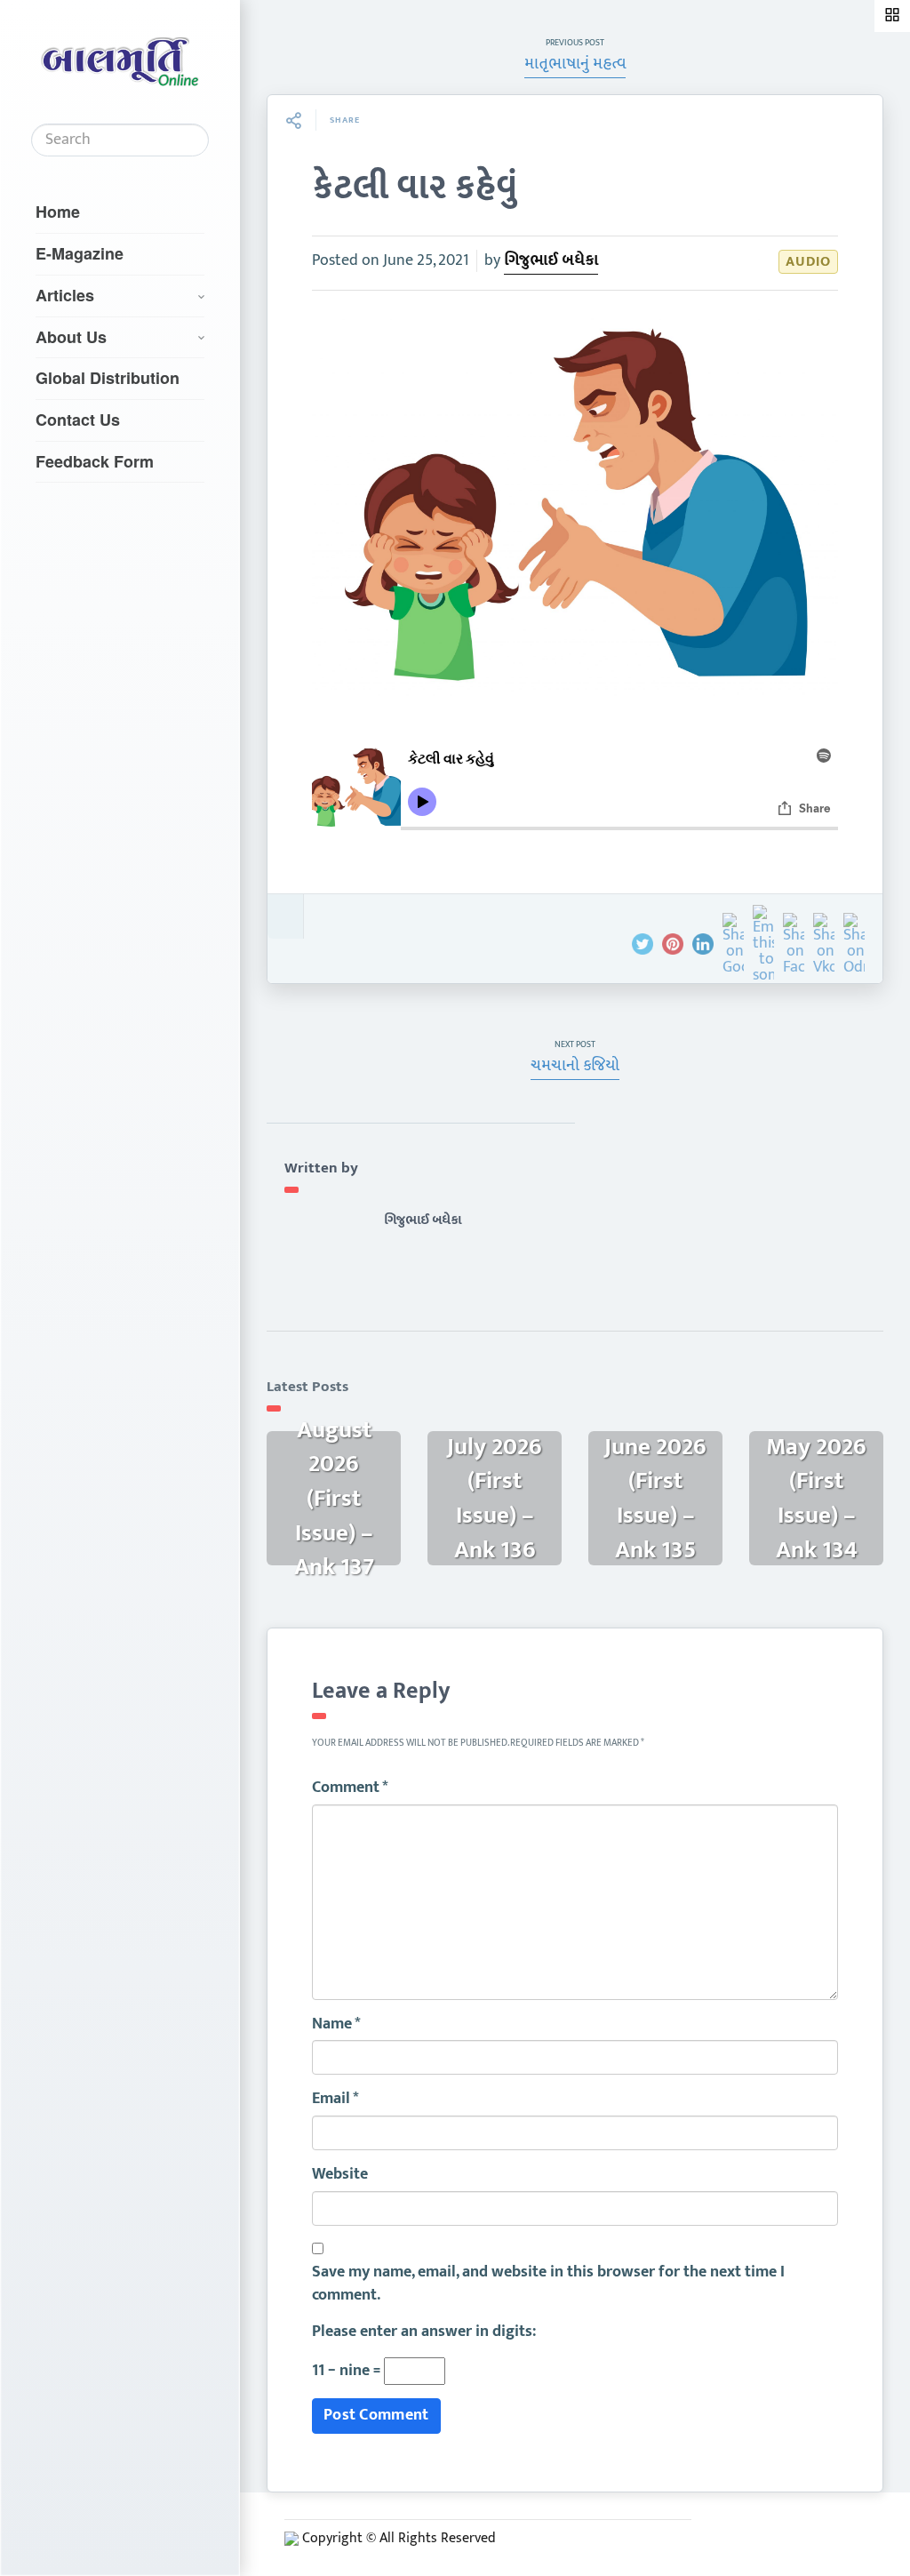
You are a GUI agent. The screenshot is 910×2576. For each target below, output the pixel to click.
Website (340, 2175)
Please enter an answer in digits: (424, 2332)
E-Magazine (80, 253)
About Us (71, 337)
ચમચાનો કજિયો (575, 1066)
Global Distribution (108, 378)
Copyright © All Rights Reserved (399, 2538)
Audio (808, 262)
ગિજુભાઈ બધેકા (551, 260)
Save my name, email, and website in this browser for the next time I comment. (548, 2284)
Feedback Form (95, 461)
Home (58, 212)
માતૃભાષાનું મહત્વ (575, 64)
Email (335, 2100)
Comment (350, 1788)
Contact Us (78, 420)
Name (336, 2025)
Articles (65, 295)
